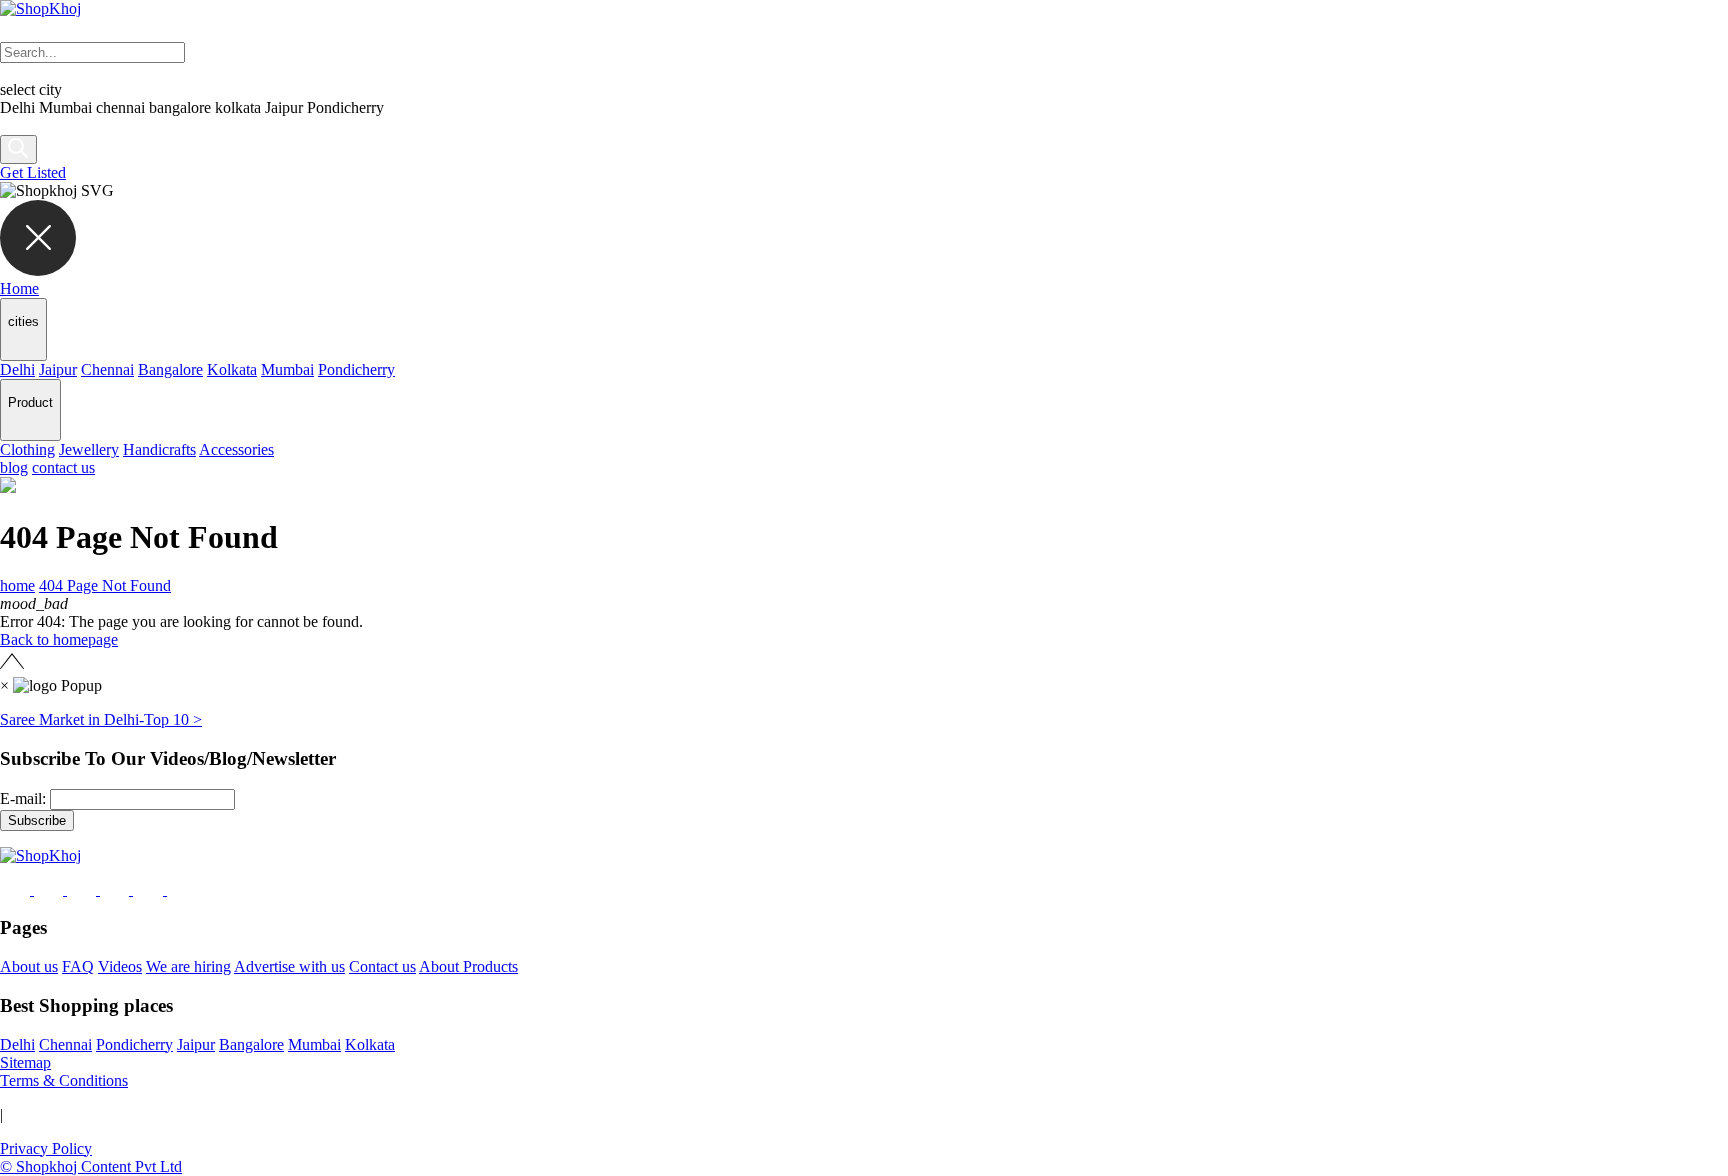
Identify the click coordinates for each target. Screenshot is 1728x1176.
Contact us (382, 966)
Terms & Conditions (64, 1080)
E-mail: (23, 798)
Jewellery (89, 449)
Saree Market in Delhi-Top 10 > (101, 719)
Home (19, 288)
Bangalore (170, 369)
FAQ (78, 966)
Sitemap (25, 1062)
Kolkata (232, 369)
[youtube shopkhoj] (150, 889)
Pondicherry (356, 369)
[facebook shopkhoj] (17, 889)
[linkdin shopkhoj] (83, 889)
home (17, 585)
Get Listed (33, 172)
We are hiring (188, 966)
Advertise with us (289, 966)
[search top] (18, 149)
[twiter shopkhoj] (183, 889)
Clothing (27, 449)
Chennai (107, 369)
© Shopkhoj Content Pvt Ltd (91, 1166)
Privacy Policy (46, 1148)
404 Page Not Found (105, 585)
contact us (63, 467)
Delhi (17, 369)
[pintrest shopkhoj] (116, 889)
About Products (468, 966)
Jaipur (58, 369)
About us (29, 966)
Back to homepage (59, 639)
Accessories (236, 449)
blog (14, 467)
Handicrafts (159, 449)
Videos (120, 966)
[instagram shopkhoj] (50, 889)
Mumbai (287, 369)
